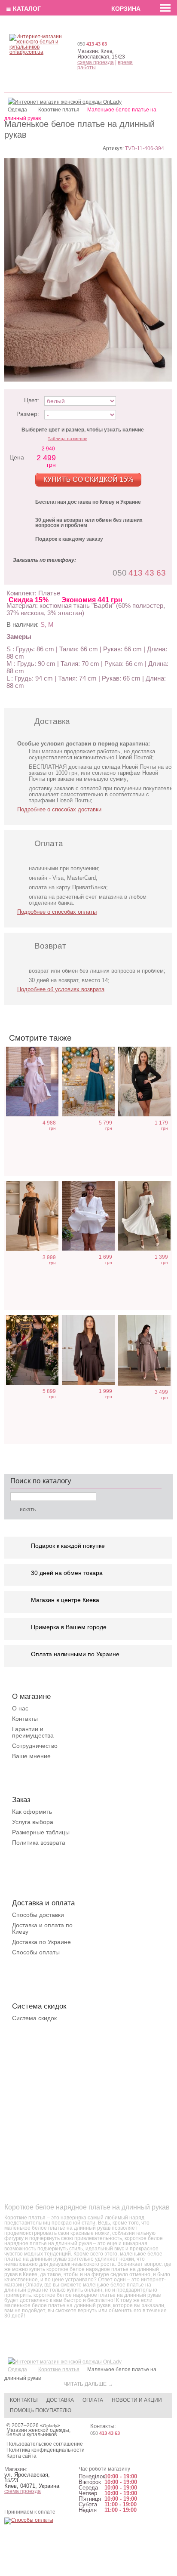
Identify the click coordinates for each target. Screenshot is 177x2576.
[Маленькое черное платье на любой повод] (144, 1082)
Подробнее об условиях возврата (61, 989)
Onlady (50, 2426)
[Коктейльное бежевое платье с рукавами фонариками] (32, 1082)
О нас (20, 1708)
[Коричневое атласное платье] (32, 1216)
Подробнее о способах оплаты (57, 912)
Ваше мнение (31, 1756)
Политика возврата (39, 1843)
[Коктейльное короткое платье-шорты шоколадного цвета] (88, 1350)
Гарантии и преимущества (33, 1732)
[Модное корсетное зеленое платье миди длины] (88, 1082)
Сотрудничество (35, 1746)
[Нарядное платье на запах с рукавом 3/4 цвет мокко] (144, 1350)
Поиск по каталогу (41, 1481)
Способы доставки (38, 1915)
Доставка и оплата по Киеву (42, 1928)
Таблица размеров (67, 439)
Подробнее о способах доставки (59, 809)
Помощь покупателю (41, 2410)
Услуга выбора (33, 1822)
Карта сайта (21, 2456)
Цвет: (32, 400)
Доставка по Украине (41, 1942)
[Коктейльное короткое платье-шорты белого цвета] (88, 1216)
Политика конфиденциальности (46, 2450)
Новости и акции (137, 2400)
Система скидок (34, 2018)
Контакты (25, 1719)
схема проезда (96, 62)
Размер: (28, 414)
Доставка (60, 2400)
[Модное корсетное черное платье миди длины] (32, 1350)
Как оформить (32, 1812)
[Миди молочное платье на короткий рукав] (144, 1216)
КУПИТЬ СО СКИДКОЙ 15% (88, 479)
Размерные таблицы (41, 1832)
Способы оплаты (36, 1952)
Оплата (93, 2400)
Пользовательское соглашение (45, 2444)
